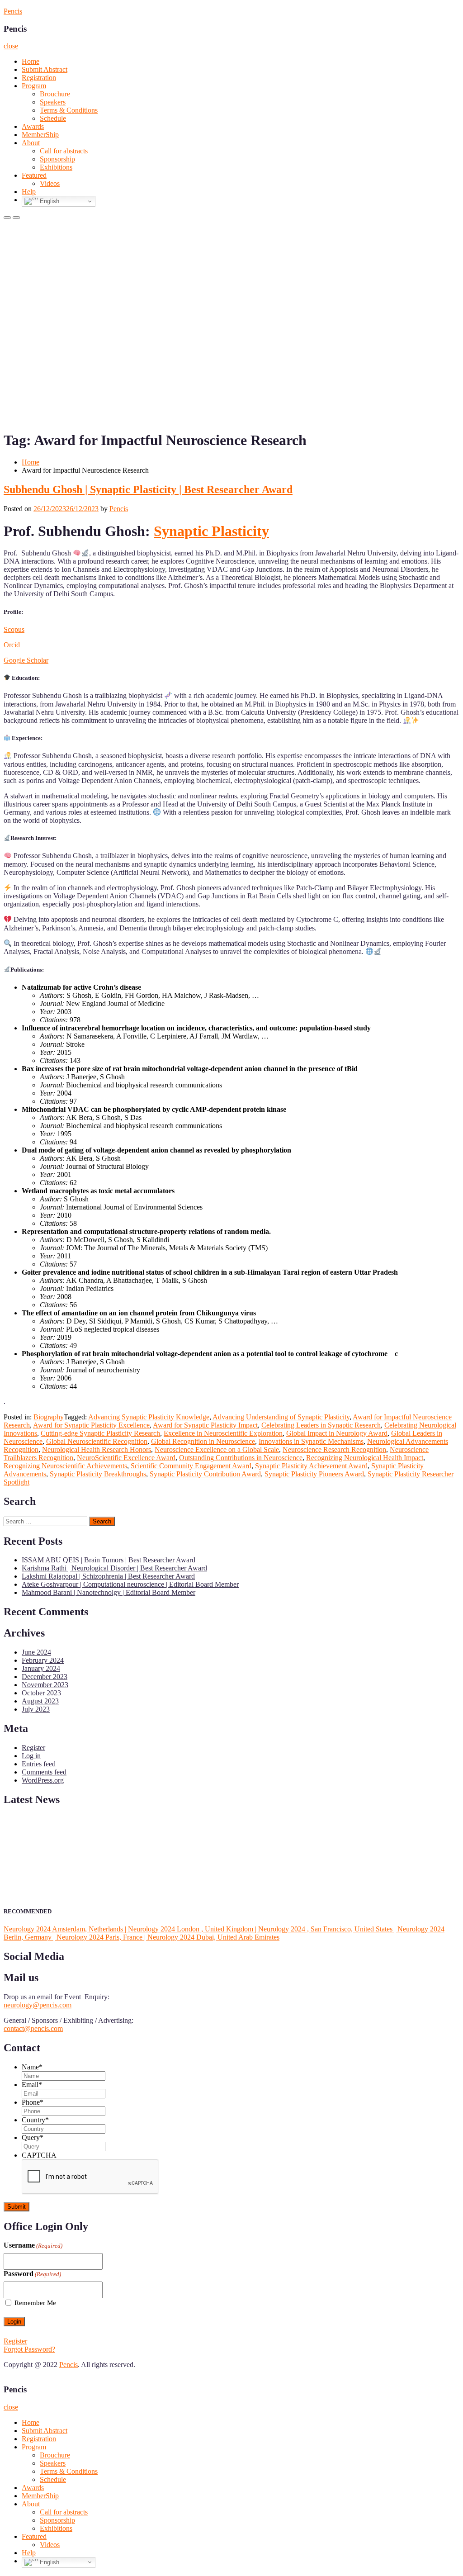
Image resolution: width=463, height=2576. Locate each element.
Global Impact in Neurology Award (337, 1433)
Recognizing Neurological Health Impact (365, 1458)
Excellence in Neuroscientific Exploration (223, 1433)
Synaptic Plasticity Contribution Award (205, 1474)
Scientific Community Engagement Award (191, 1466)
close (11, 46)
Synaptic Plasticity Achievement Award (311, 1466)
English (49, 201)
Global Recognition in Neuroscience (203, 1441)
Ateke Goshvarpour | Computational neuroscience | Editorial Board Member (130, 1584)
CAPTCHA (39, 2155)
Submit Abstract (45, 69)
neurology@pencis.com (38, 2005)
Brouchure (55, 94)
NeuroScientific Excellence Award (126, 1458)
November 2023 (45, 1685)
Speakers (53, 102)
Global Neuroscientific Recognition (97, 1441)
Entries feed (39, 1764)
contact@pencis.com (33, 2028)
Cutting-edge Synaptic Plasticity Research (100, 1433)
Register (33, 1748)
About (31, 143)
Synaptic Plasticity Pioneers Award (314, 1474)
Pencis (13, 11)
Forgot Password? (29, 2349)
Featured (34, 175)
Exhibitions (56, 167)
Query (33, 2137)
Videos (50, 183)
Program (34, 86)
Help (29, 192)
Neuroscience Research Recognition (334, 1449)
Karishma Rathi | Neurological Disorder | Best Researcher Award (114, 1568)
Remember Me (35, 2303)
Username (33, 2245)
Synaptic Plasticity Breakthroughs (98, 1474)
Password (32, 2274)
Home (31, 61)
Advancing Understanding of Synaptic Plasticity (281, 1417)
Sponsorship (57, 159)
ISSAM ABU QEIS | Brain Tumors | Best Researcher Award (109, 1560)
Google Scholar (26, 660)
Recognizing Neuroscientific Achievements (65, 1466)
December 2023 (45, 1677)
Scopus (14, 629)
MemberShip (40, 135)
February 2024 (43, 1660)
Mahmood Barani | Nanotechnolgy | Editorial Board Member (109, 1592)
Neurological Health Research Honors (97, 1449)
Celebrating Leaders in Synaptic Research (321, 1425)
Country (35, 2120)
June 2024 (36, 1652)
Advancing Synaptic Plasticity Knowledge (149, 1417)
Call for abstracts (64, 151)
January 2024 (41, 1668)
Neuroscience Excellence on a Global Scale (217, 1449)
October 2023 (41, 1693)
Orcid (12, 645)
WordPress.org (43, 1780)
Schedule (53, 118)
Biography (49, 1417)
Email (32, 2085)
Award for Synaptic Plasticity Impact (205, 1425)
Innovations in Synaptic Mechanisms (311, 1441)
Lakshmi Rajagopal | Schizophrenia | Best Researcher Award (108, 1576)
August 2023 (40, 1701)
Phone (33, 2102)
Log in (31, 1756)
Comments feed (44, 1772)
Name (32, 2067)
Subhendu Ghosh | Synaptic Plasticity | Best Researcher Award (148, 489)
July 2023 (36, 1709)
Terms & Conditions (69, 110)
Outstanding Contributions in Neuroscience (241, 1458)
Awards (33, 126)
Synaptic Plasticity (211, 531)
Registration (39, 78)
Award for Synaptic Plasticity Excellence (91, 1425)
